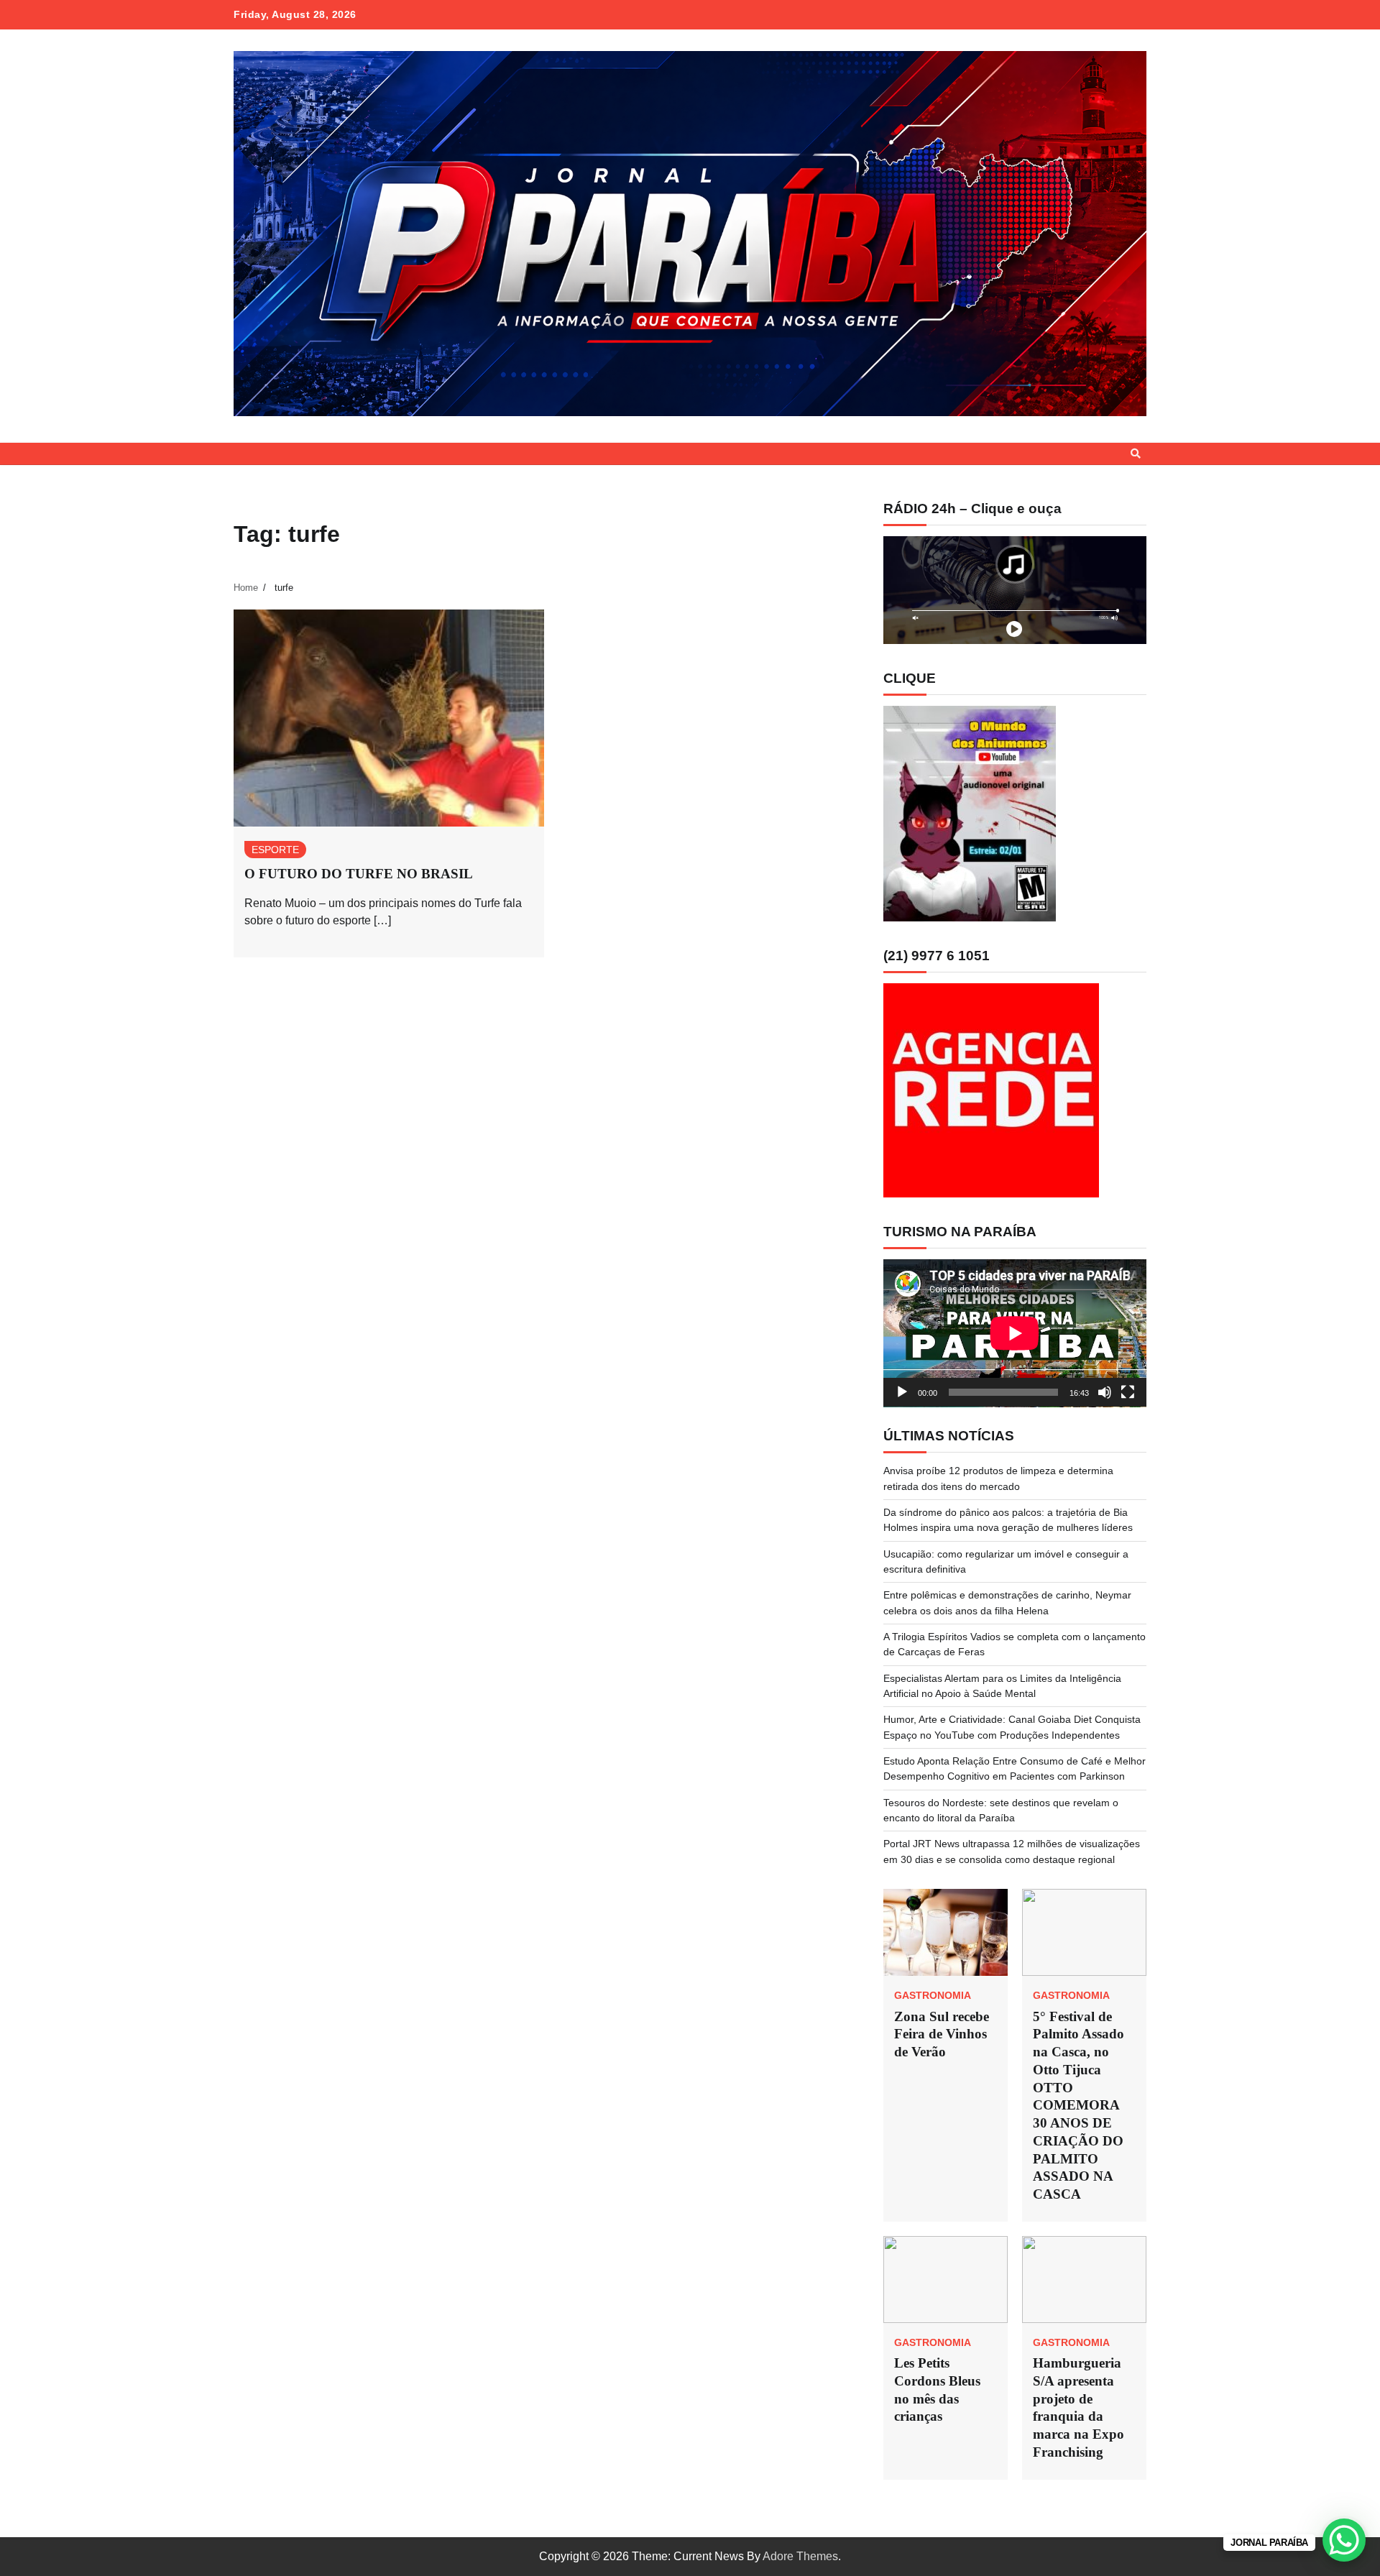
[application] (1015, 1333)
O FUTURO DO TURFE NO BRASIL (359, 874)
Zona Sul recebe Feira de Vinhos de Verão (942, 2034)
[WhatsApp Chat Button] (1344, 2540)
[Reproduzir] (902, 1392)
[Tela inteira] (1128, 1392)
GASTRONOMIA (933, 1995)
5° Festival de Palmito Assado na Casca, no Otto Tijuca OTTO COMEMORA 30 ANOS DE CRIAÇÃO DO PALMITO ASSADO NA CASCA (1080, 2106)
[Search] (1136, 454)
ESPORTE (275, 850)
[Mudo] (1105, 1392)
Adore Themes (800, 2556)
